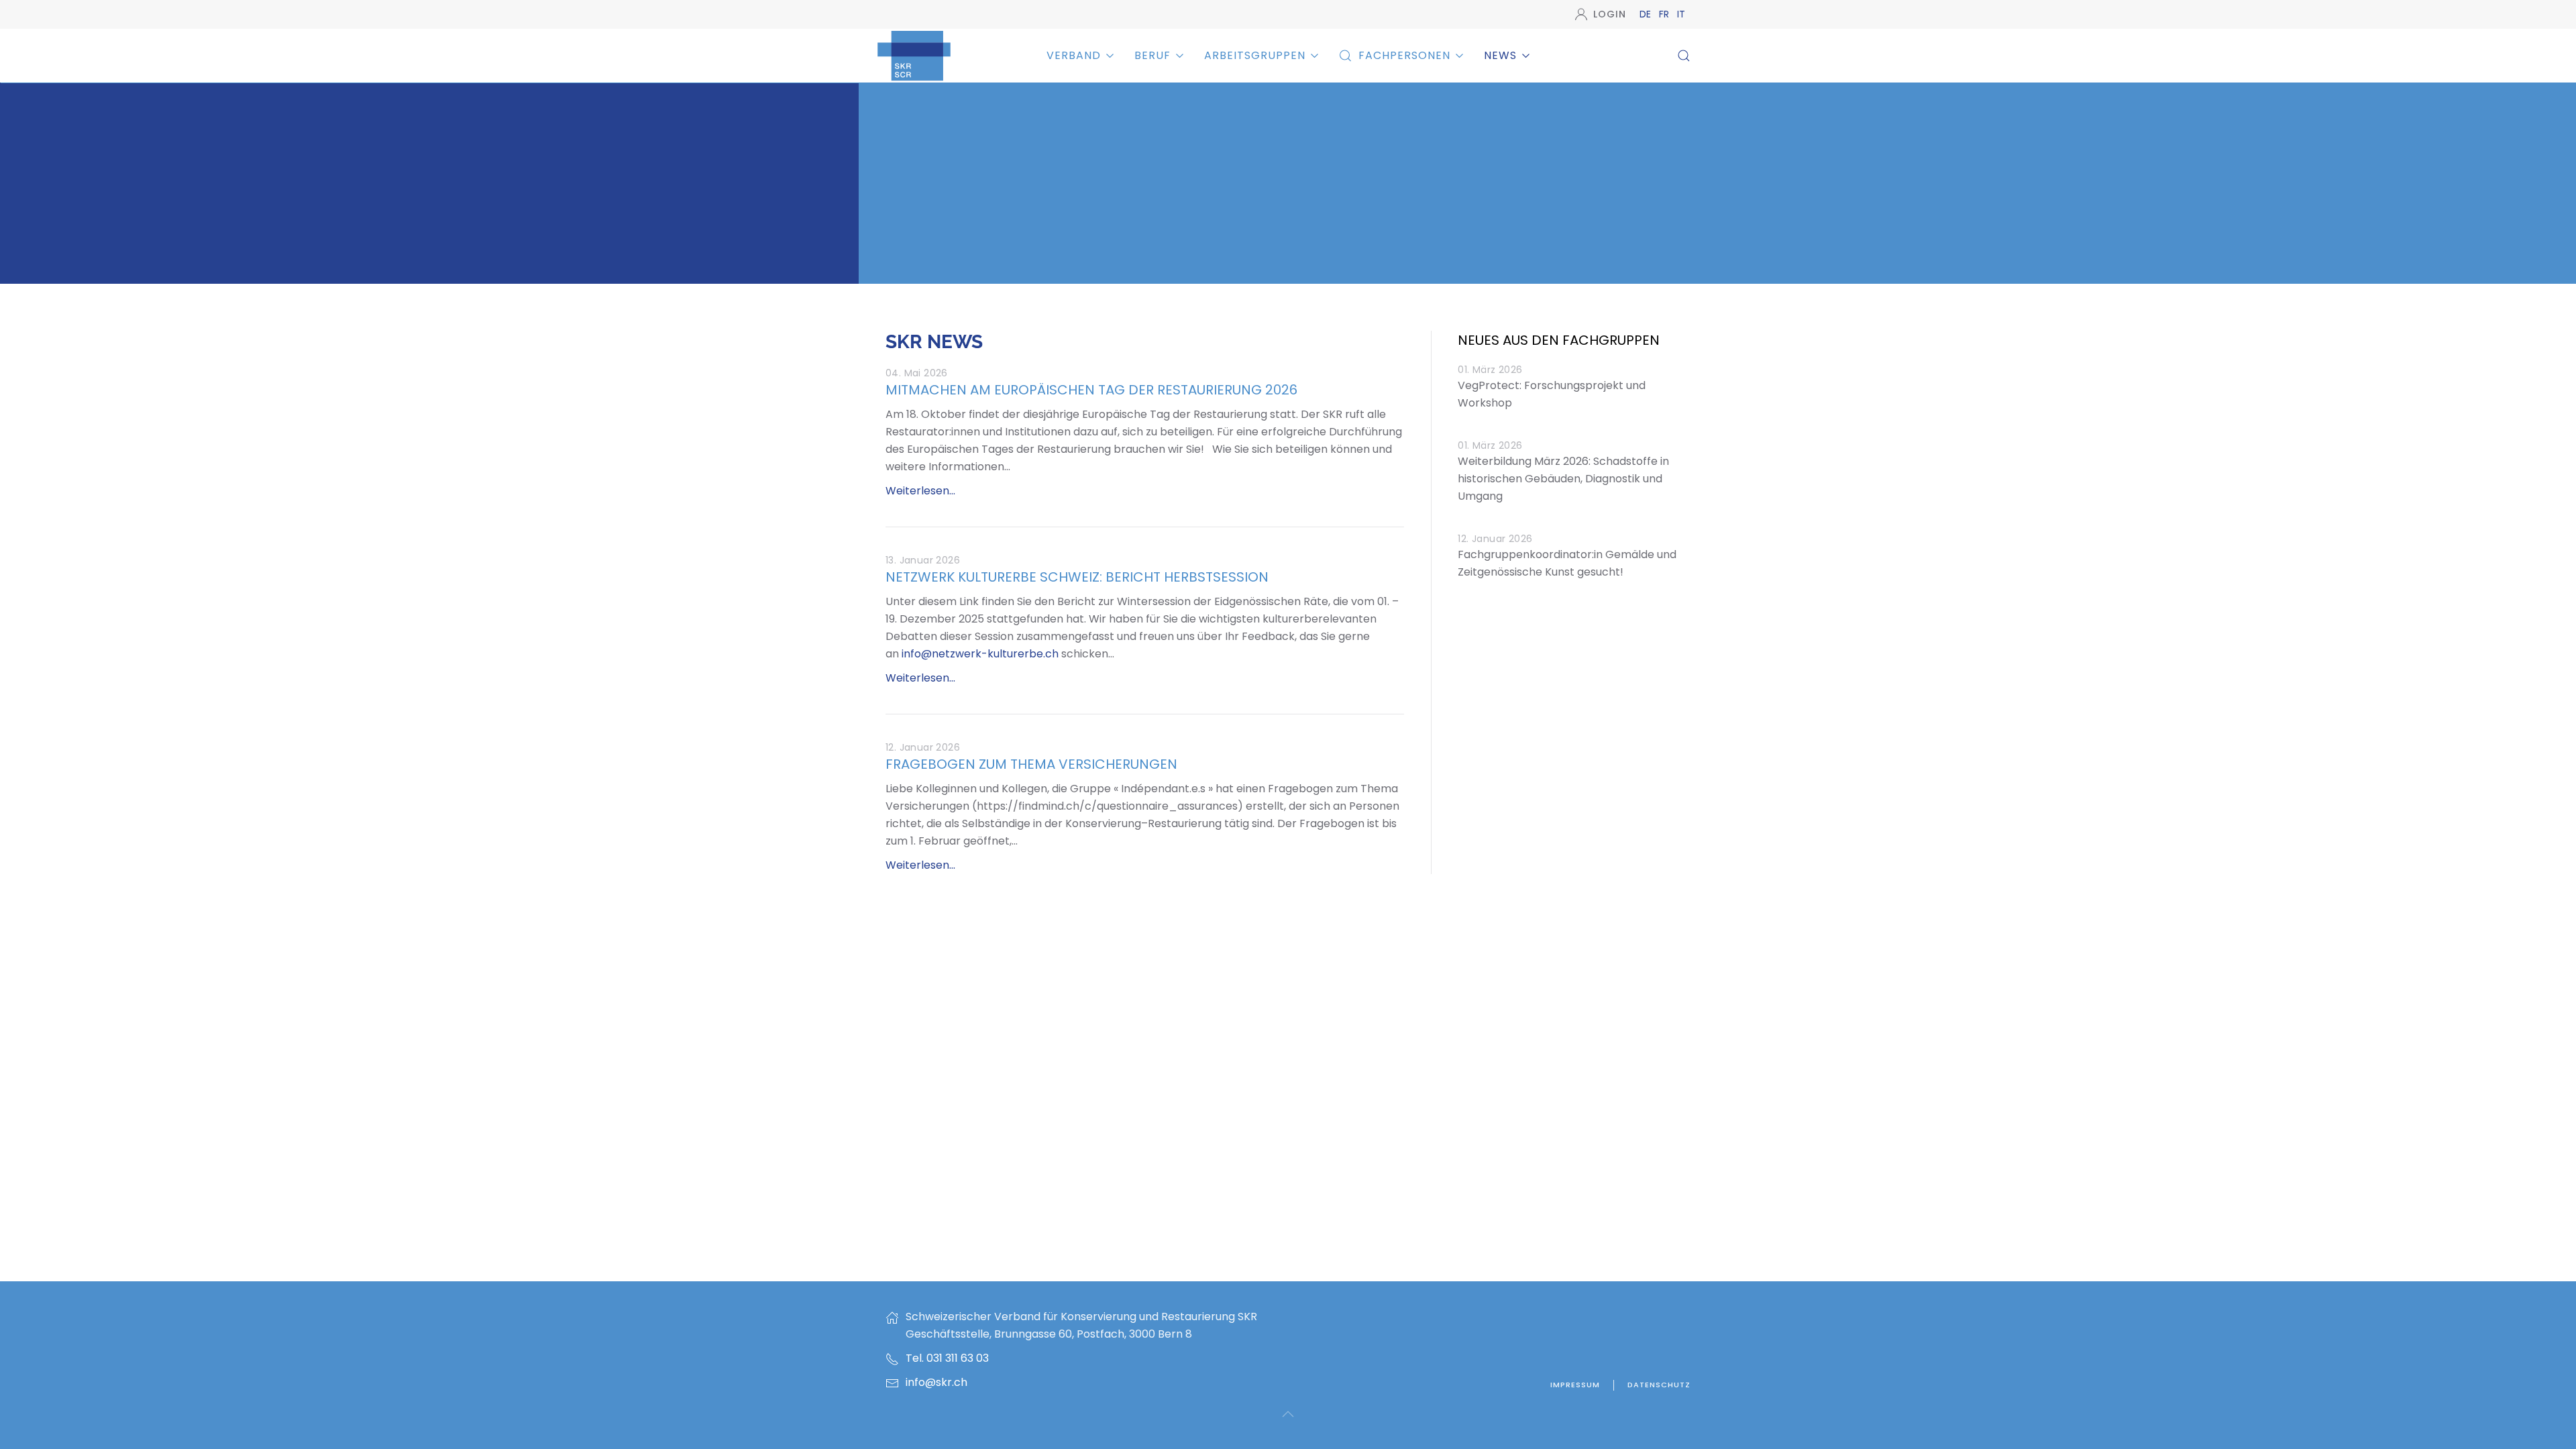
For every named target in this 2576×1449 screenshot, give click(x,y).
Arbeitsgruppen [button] (1255, 55)
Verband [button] (1074, 55)
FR (1665, 14)
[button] (1684, 56)
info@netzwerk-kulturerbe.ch (980, 654)
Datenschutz (1659, 1385)
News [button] (1500, 55)
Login (1610, 14)
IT (1681, 14)
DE (1647, 14)
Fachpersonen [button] (1404, 55)
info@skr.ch (936, 1382)
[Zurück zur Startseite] (914, 55)
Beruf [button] (1152, 55)
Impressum (1575, 1385)
